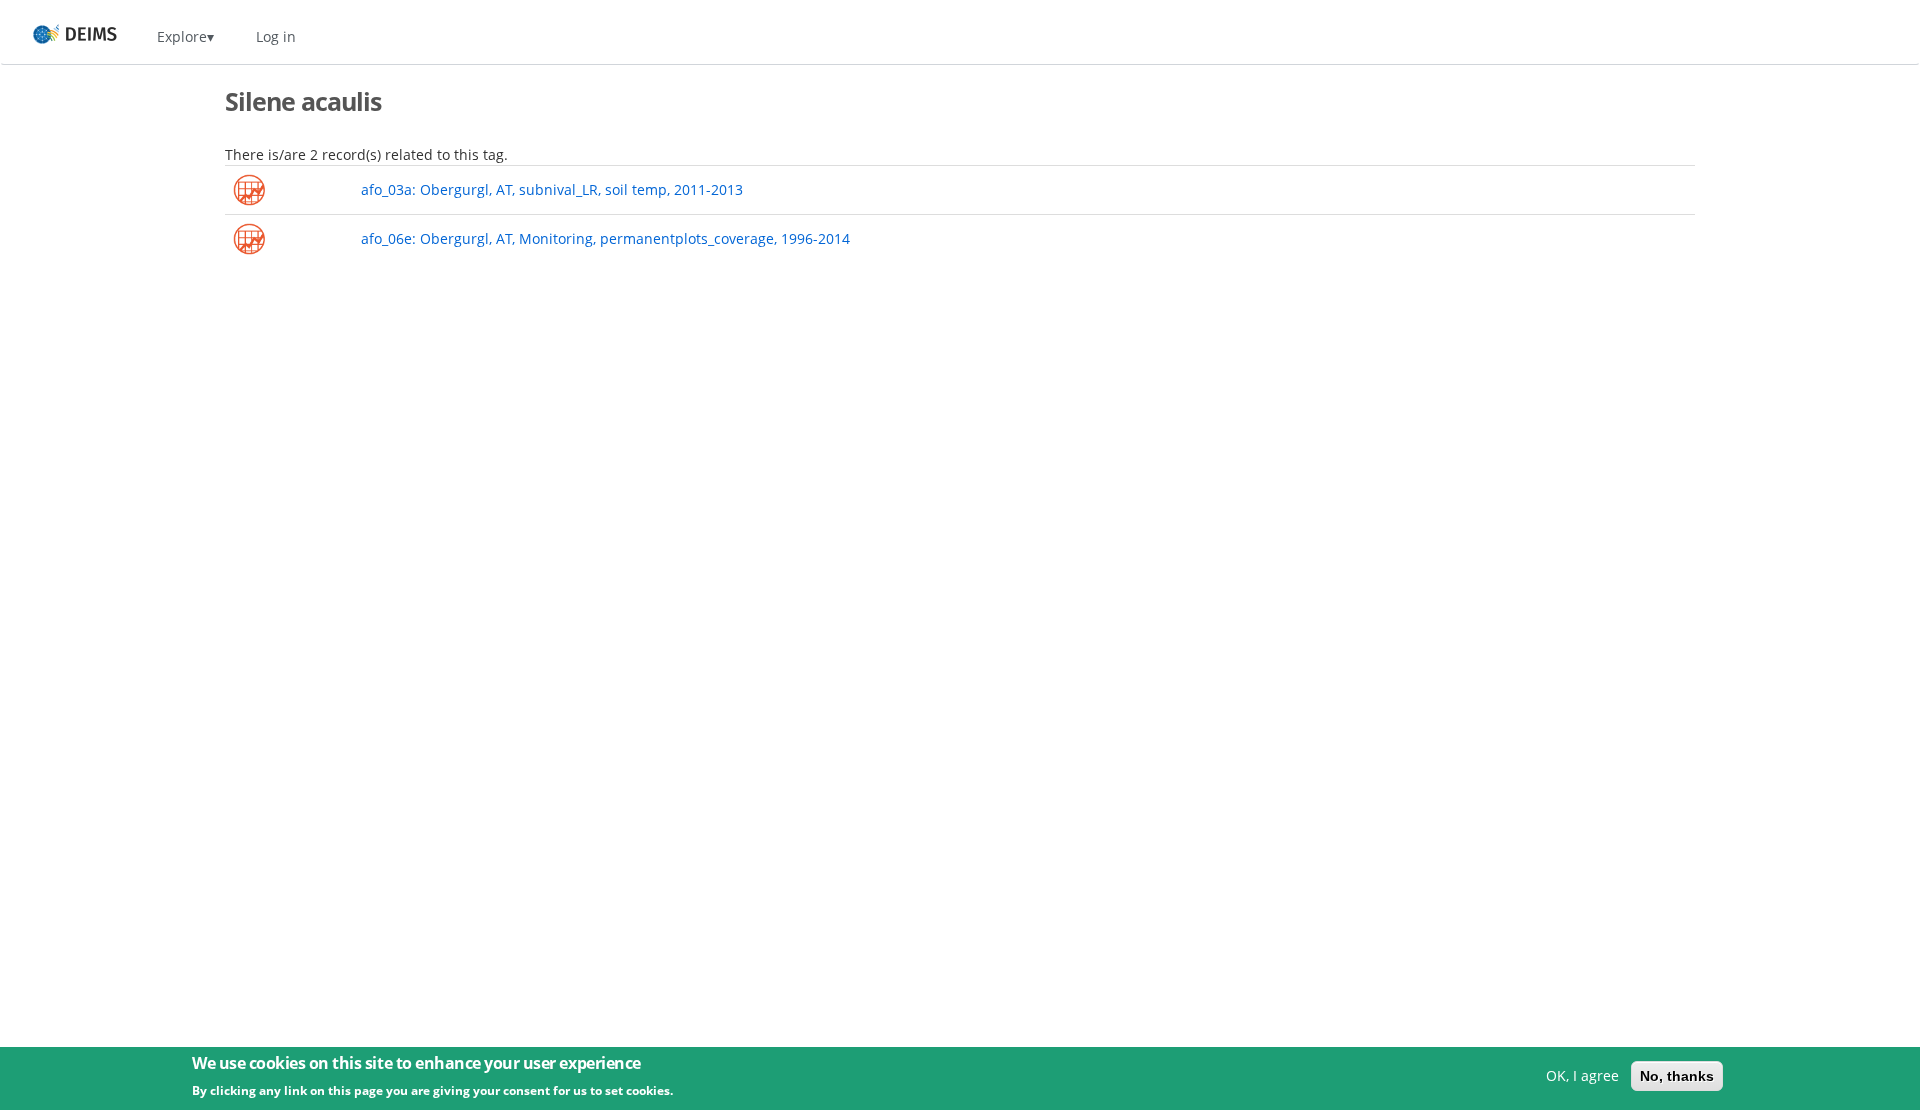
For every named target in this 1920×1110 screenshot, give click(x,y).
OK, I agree (1582, 1075)
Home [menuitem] (56, 36)
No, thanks (1677, 1076)
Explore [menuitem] (182, 36)
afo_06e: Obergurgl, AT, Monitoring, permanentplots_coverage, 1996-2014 (605, 238)
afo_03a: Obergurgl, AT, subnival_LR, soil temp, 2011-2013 (552, 189)
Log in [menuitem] (276, 36)
